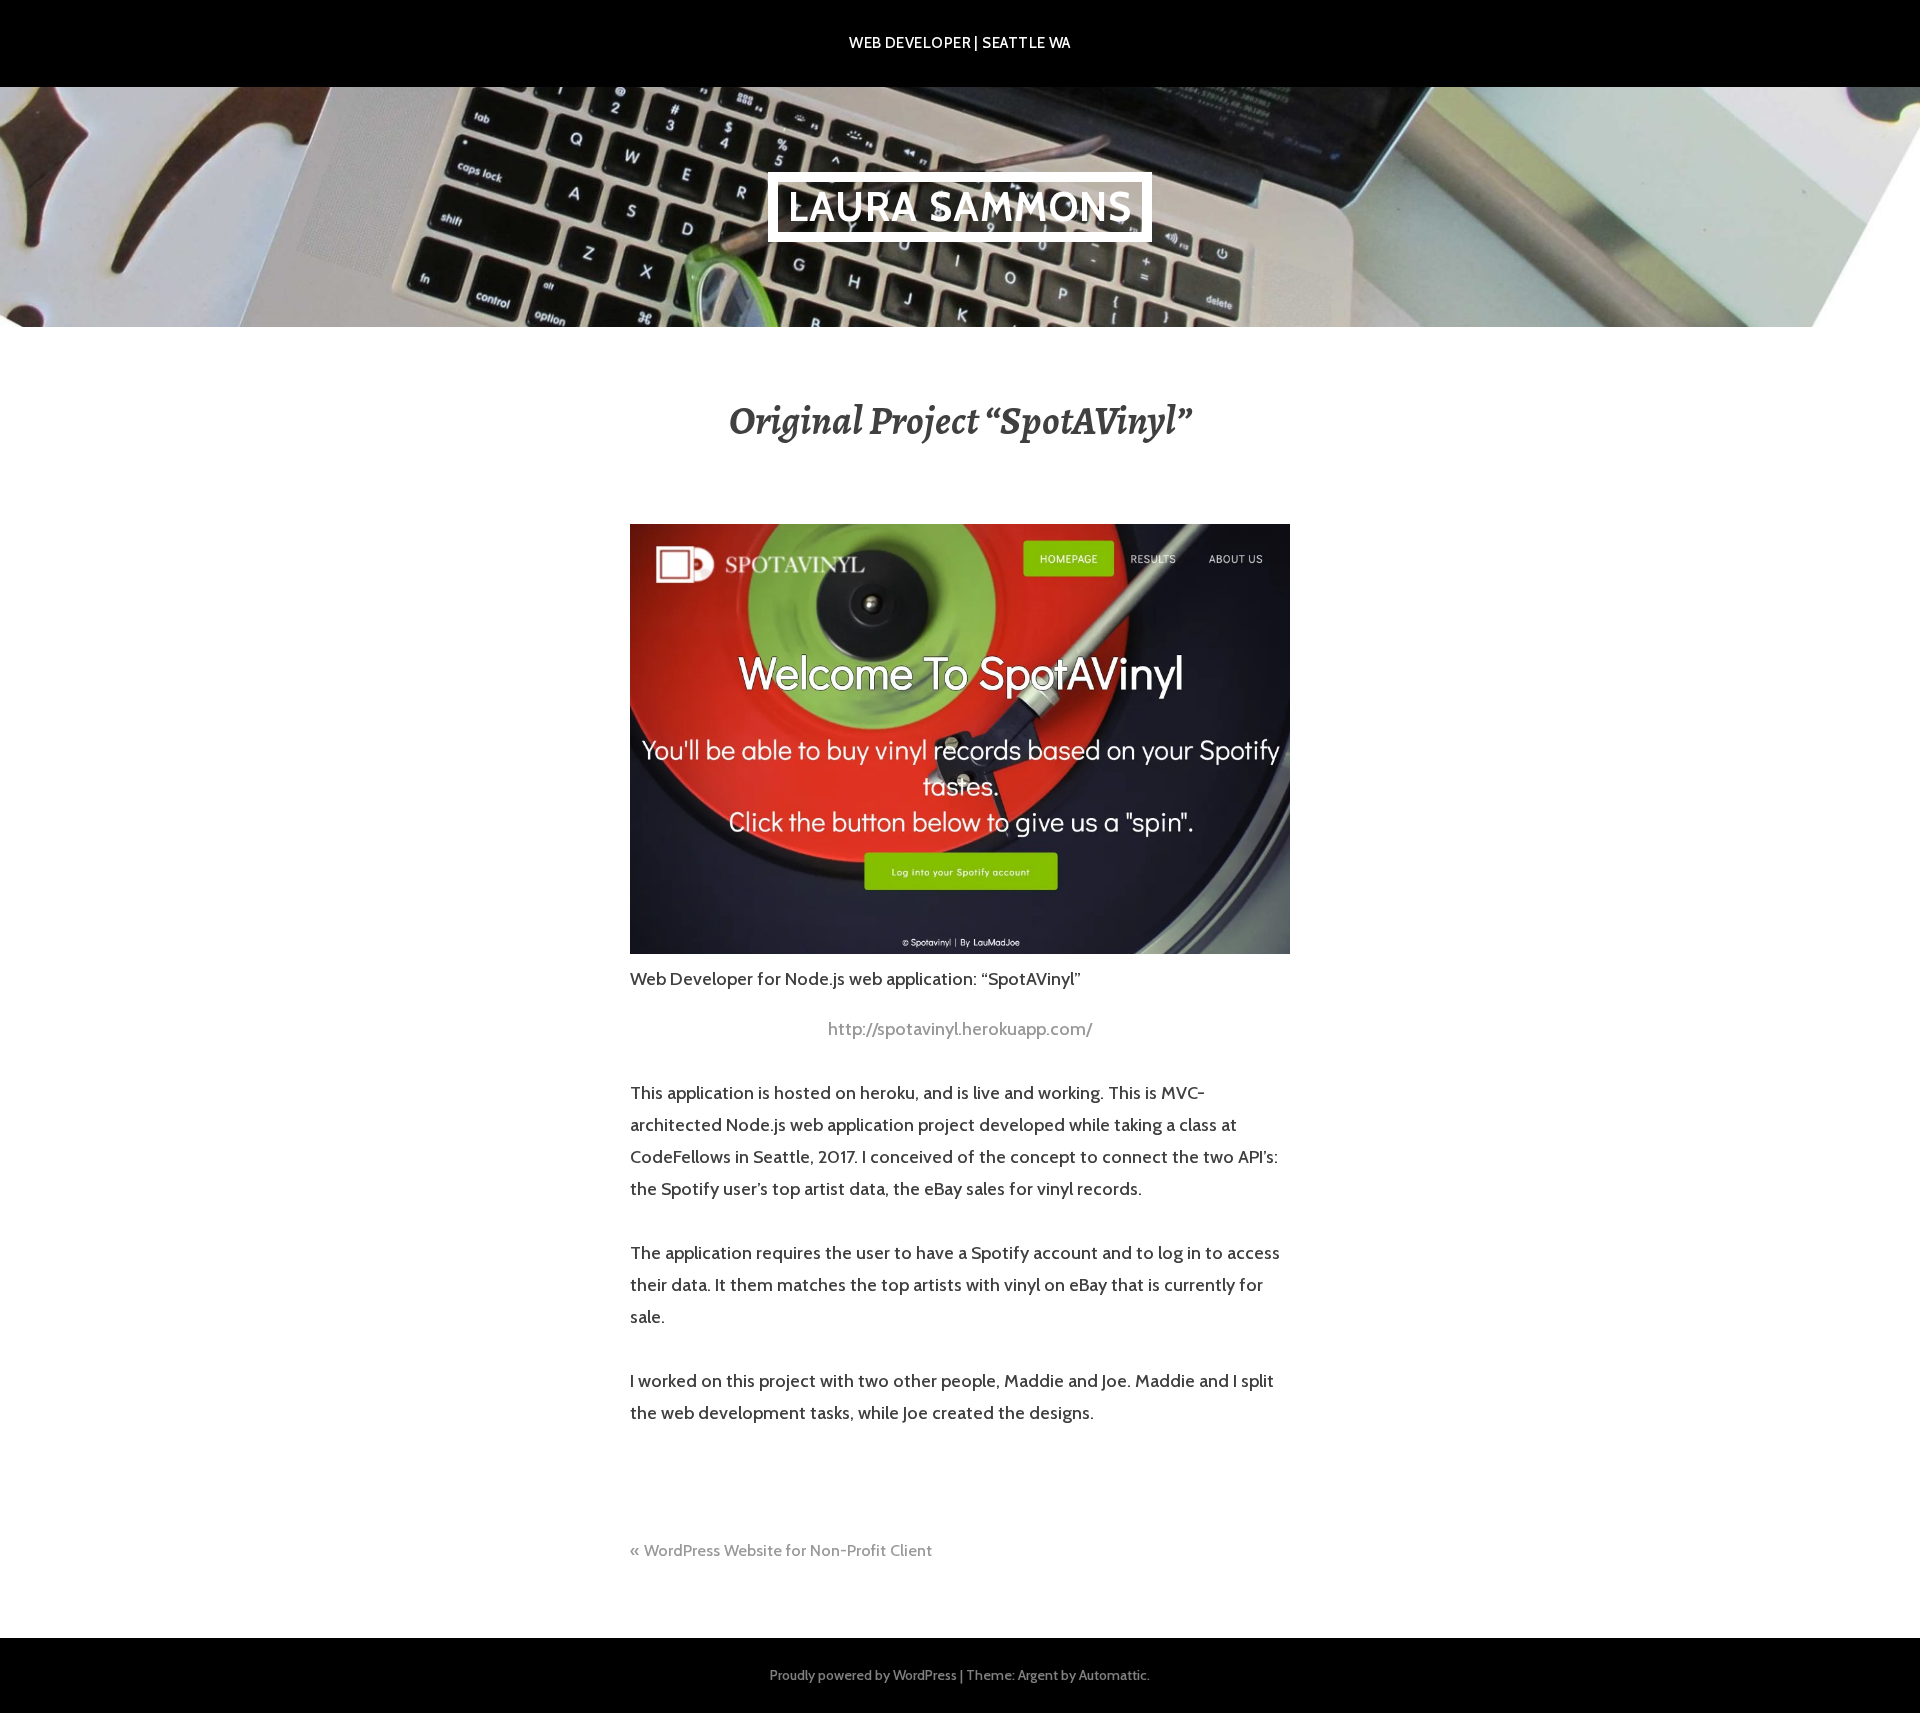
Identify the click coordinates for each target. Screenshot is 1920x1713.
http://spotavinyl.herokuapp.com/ (960, 1029)
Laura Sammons (960, 206)
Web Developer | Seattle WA (960, 43)
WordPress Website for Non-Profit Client (788, 1550)
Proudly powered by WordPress (863, 1675)
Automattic (1113, 1675)
